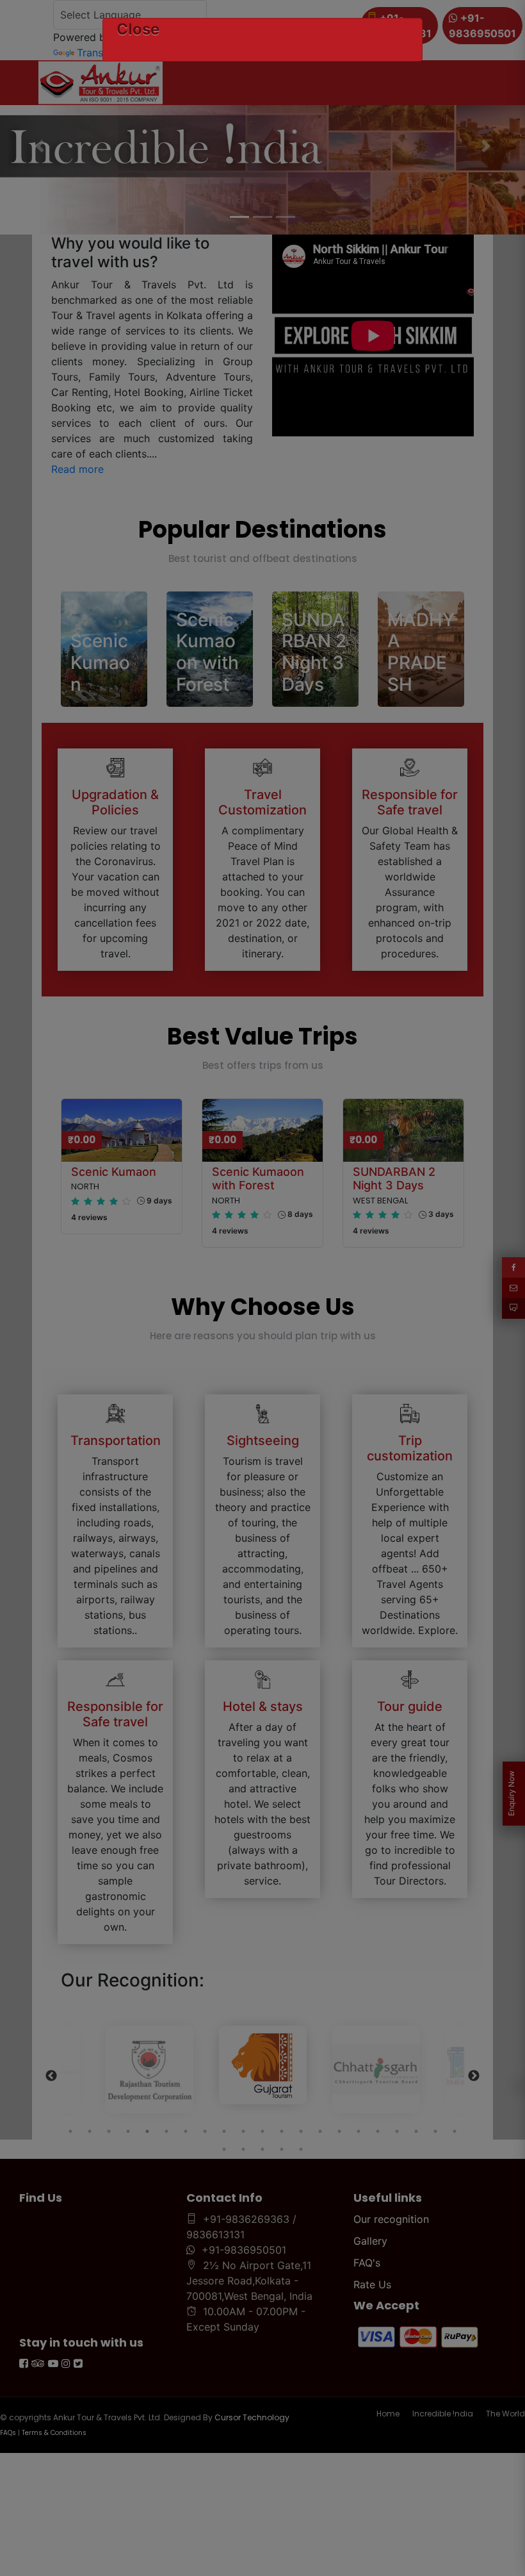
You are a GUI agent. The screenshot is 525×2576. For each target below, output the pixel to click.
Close (138, 29)
